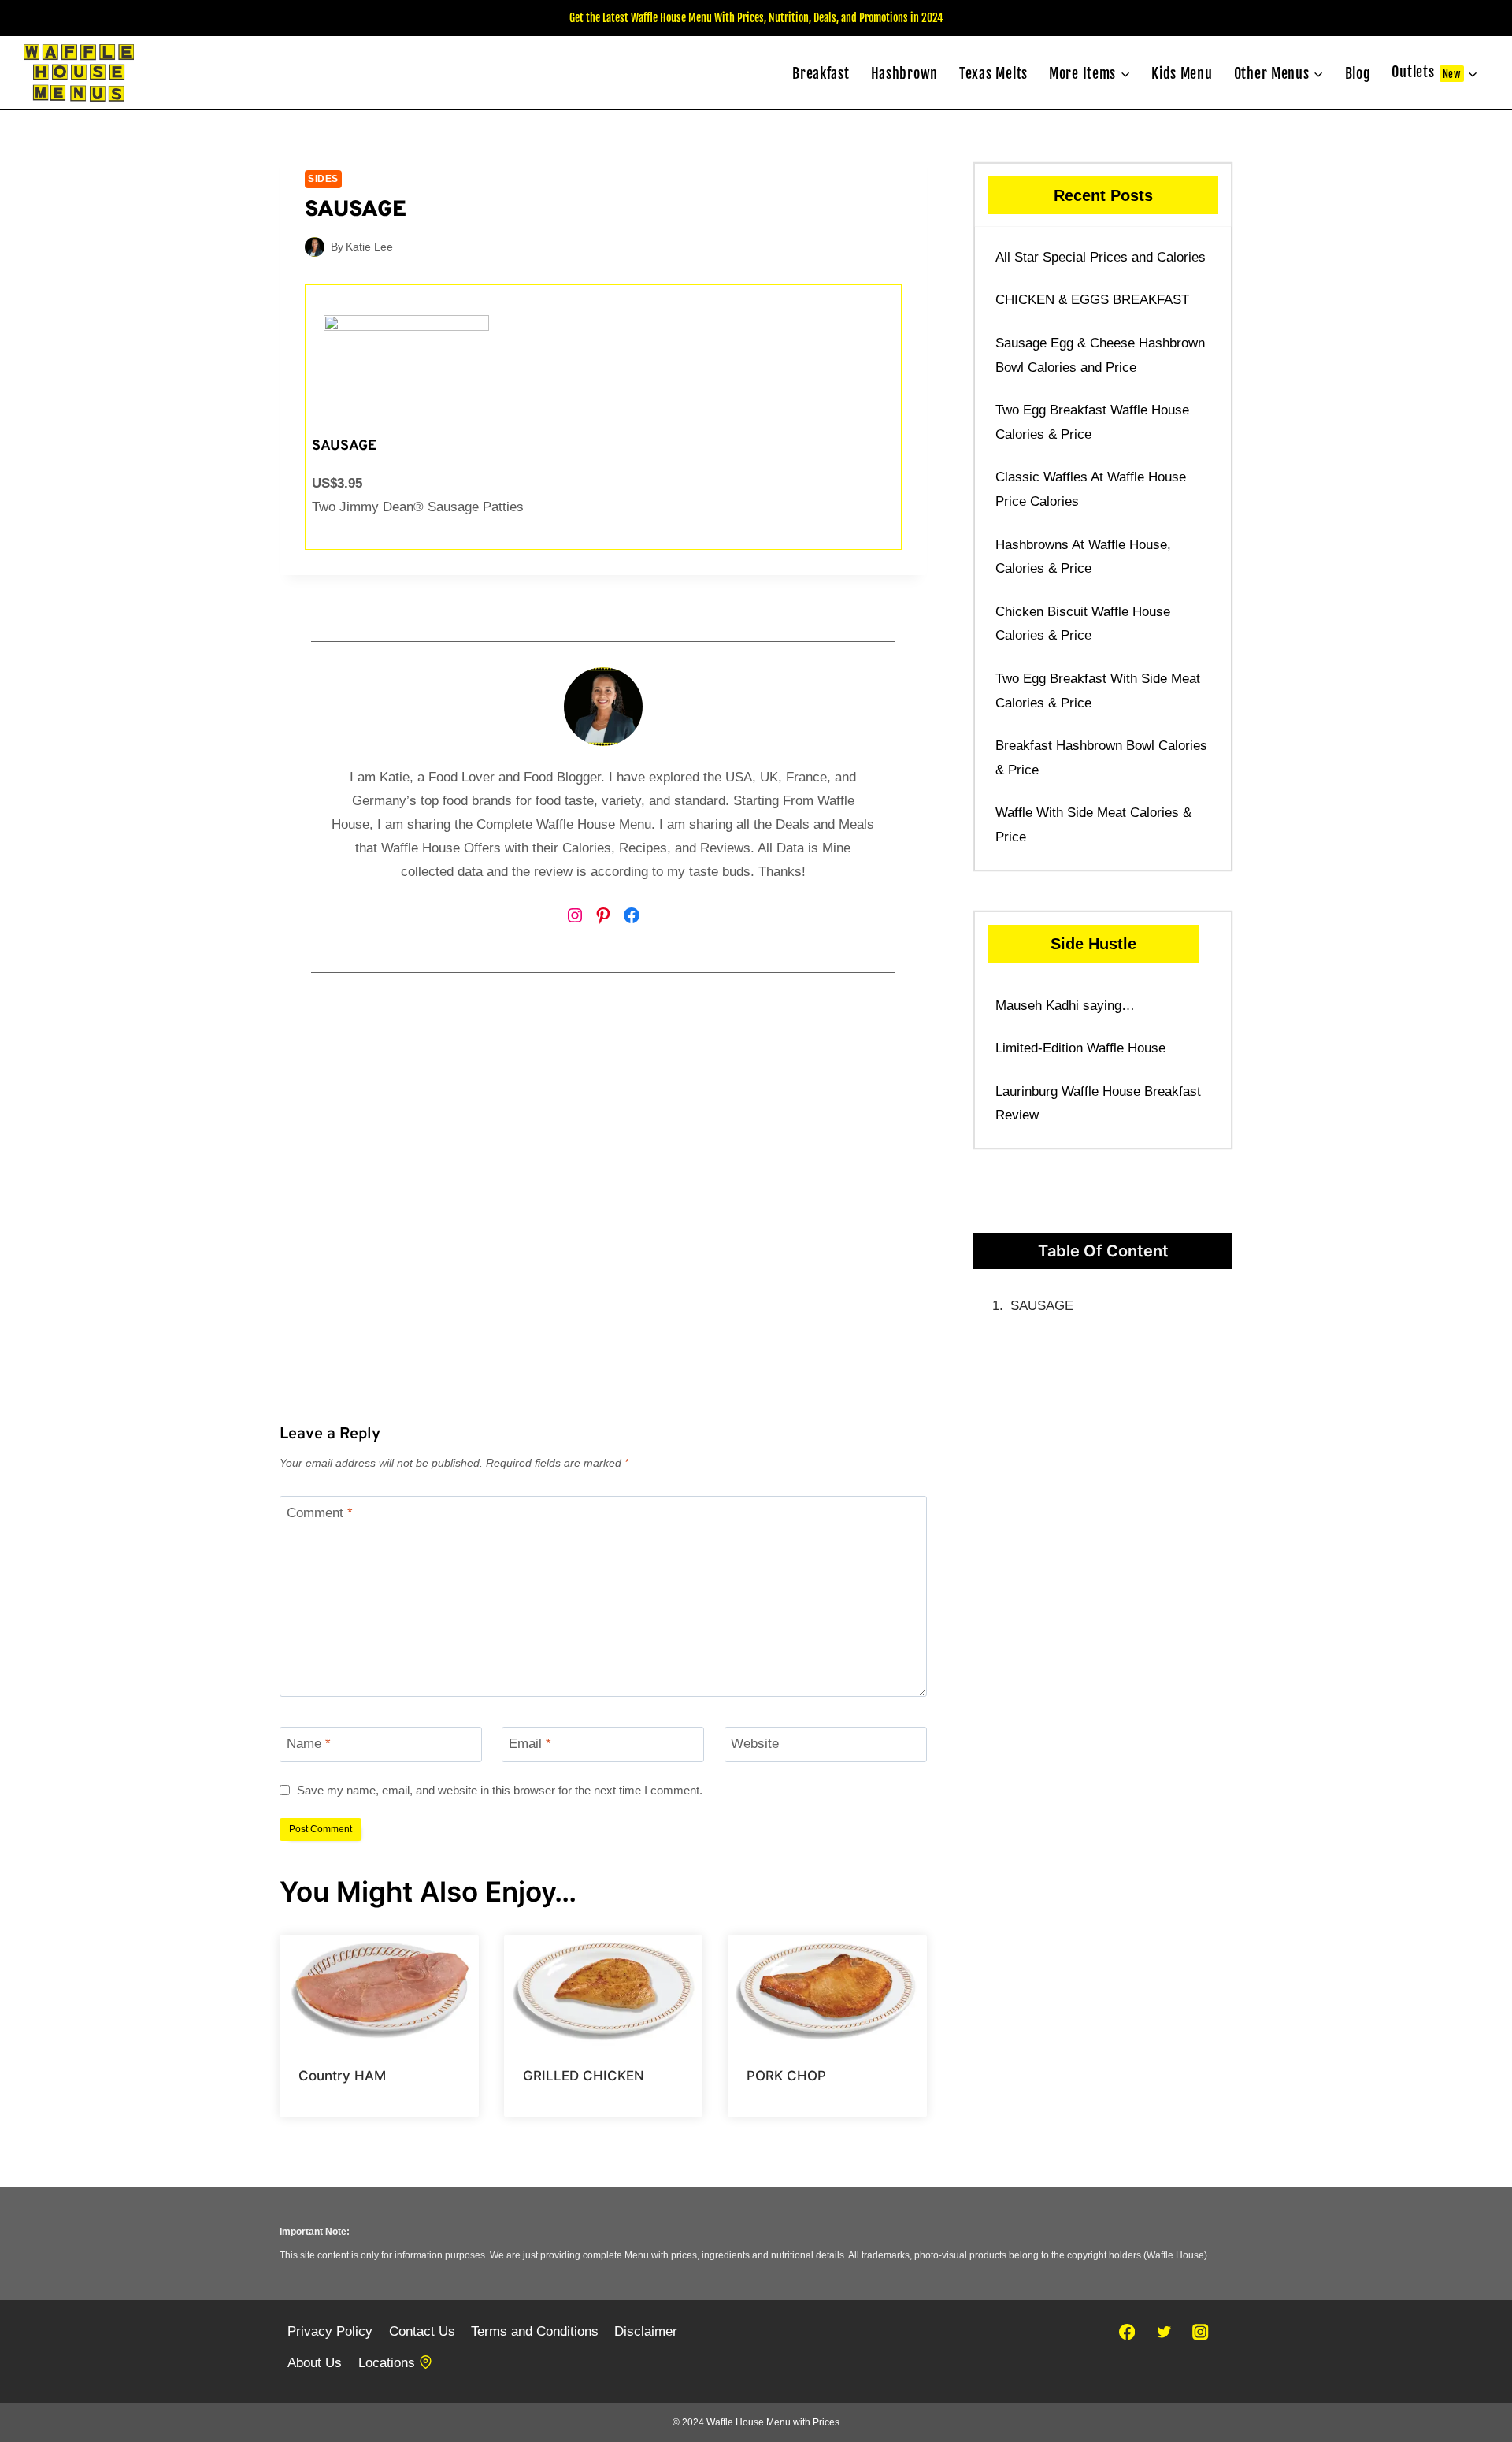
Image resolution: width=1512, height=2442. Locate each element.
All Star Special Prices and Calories (1101, 257)
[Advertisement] (603, 1228)
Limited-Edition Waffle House (1080, 1048)
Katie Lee (369, 247)
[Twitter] (1164, 2332)
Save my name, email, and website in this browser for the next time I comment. (500, 1790)
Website (755, 1744)
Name (309, 1744)
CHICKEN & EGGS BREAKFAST (1092, 300)
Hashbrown (904, 73)
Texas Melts (993, 73)
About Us (315, 2363)
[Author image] (315, 247)
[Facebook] (1127, 2332)
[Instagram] (1201, 2332)
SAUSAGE (1042, 1306)
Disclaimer (646, 2331)
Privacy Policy (330, 2331)
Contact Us (422, 2331)
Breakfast (821, 73)
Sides (323, 179)
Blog (1358, 73)
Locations (387, 2363)
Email (530, 1744)
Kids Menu (1182, 73)
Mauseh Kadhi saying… (1065, 1006)
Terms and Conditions (535, 2331)
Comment (320, 1513)
